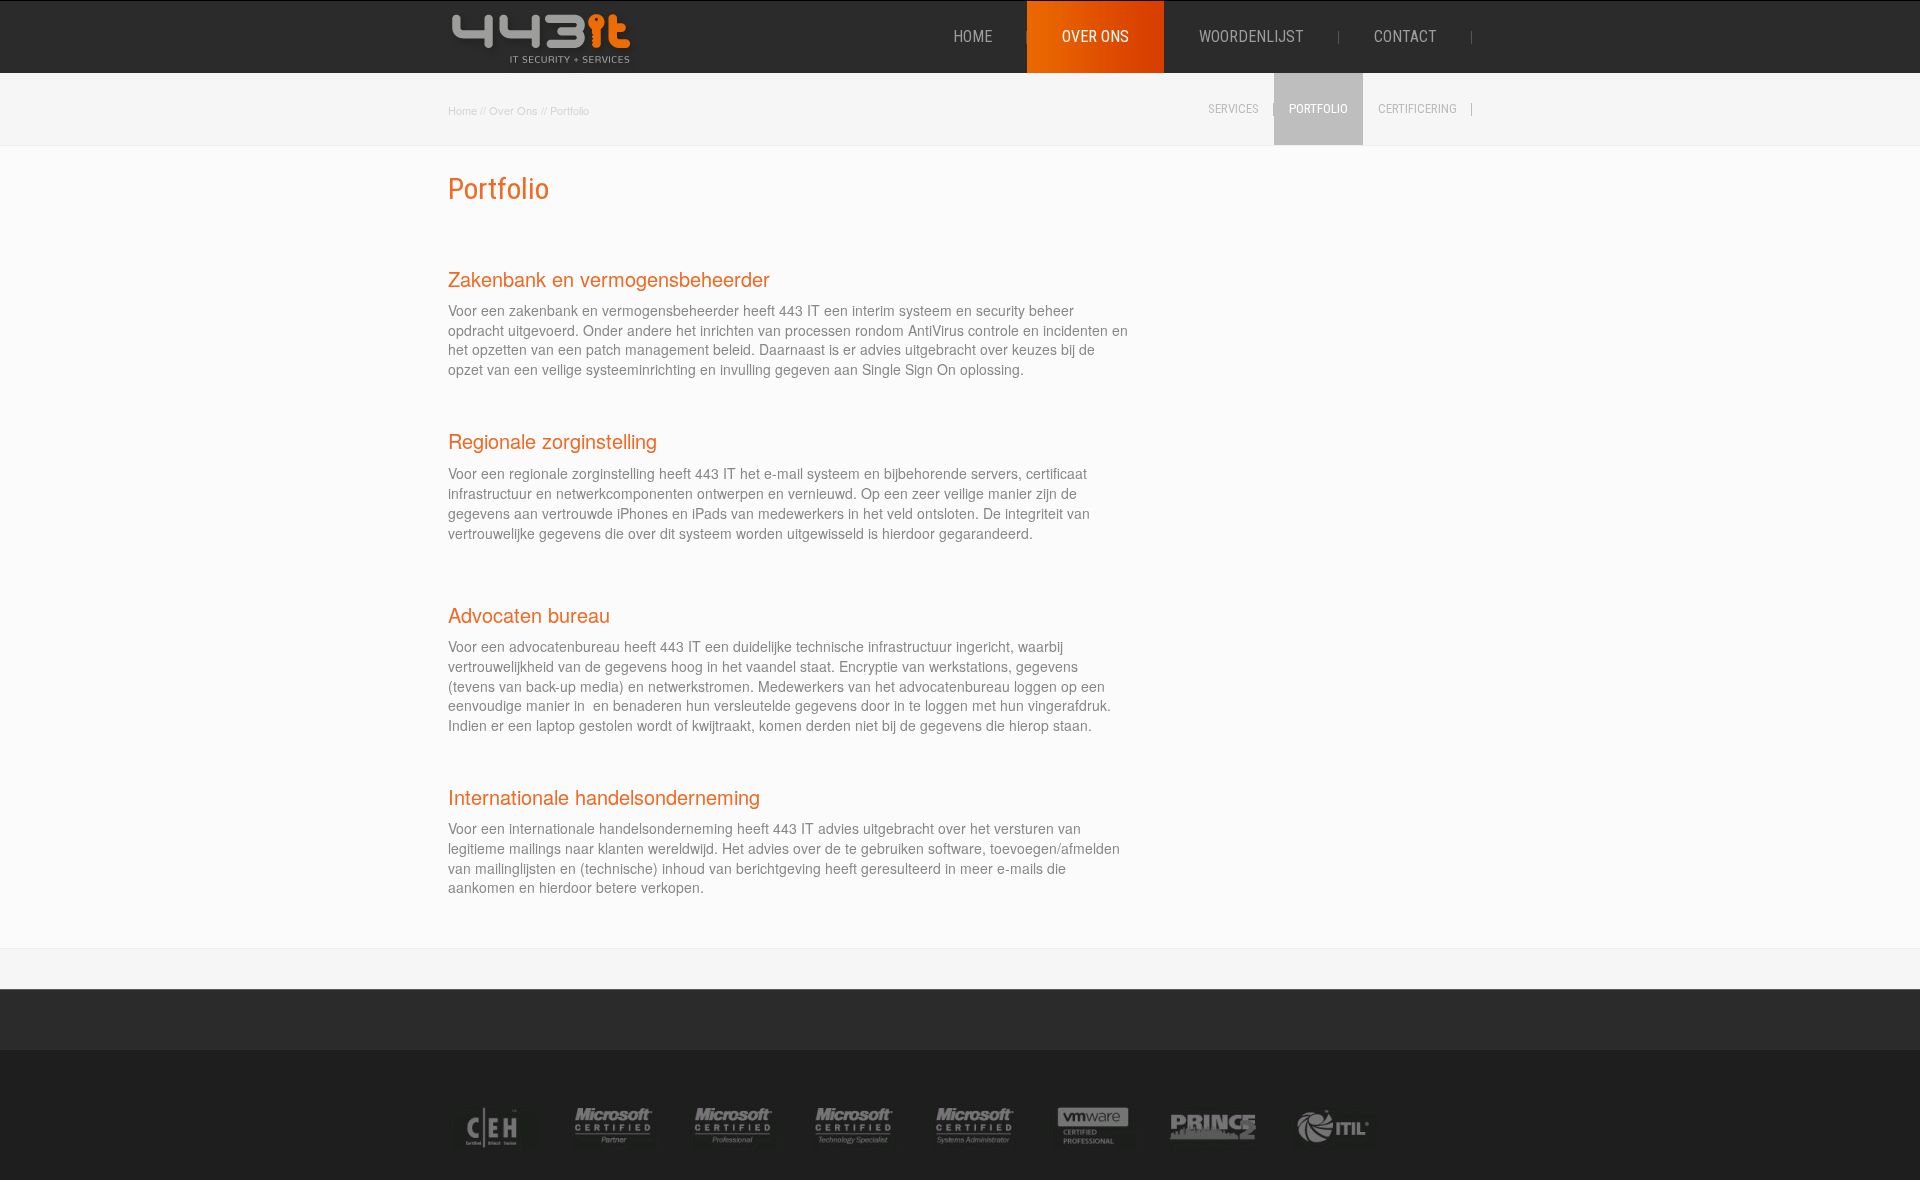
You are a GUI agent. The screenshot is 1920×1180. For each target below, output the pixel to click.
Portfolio (569, 110)
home (462, 110)
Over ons (513, 110)
